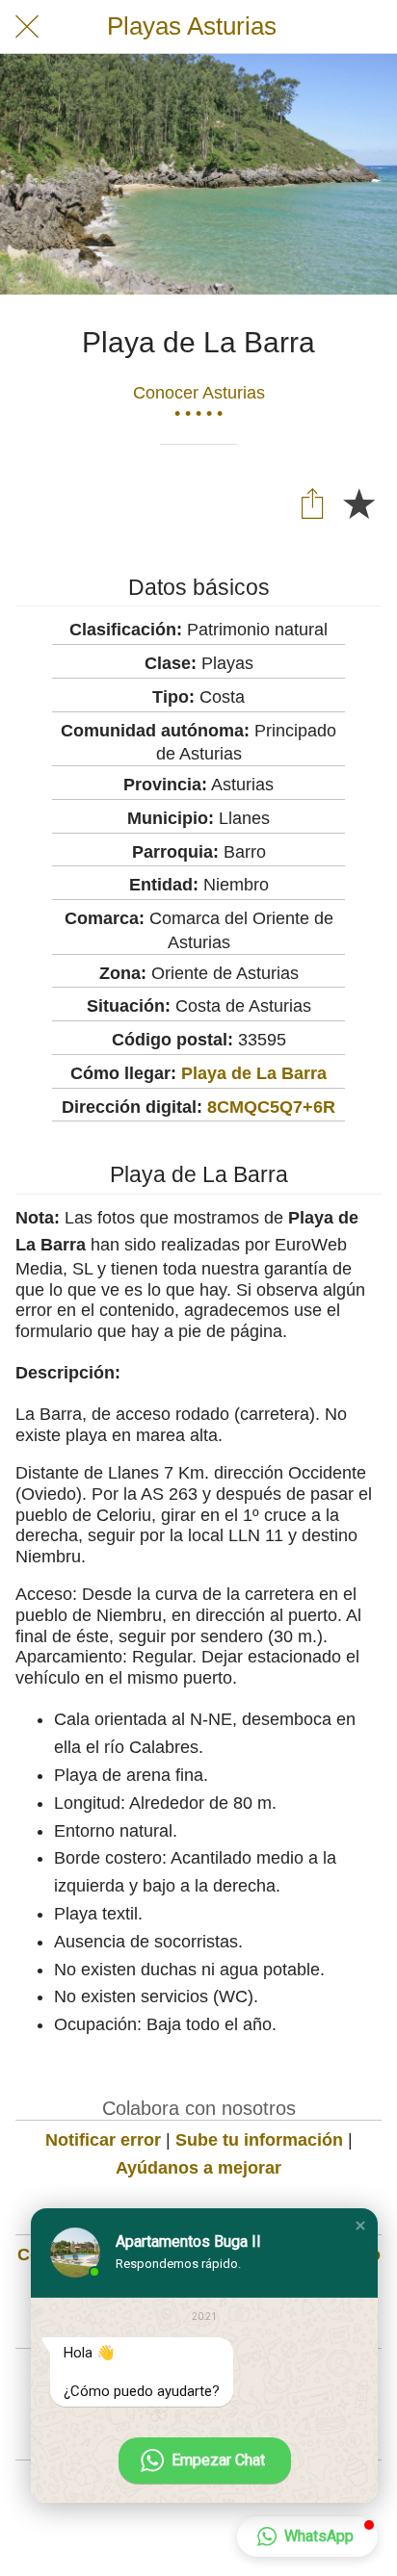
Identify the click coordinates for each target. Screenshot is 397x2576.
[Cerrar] (27, 27)
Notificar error (103, 2140)
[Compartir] (312, 502)
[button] (360, 2226)
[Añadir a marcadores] (358, 502)
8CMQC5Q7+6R (271, 1107)
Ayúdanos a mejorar (198, 2168)
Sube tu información (259, 2140)
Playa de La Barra (254, 1073)
